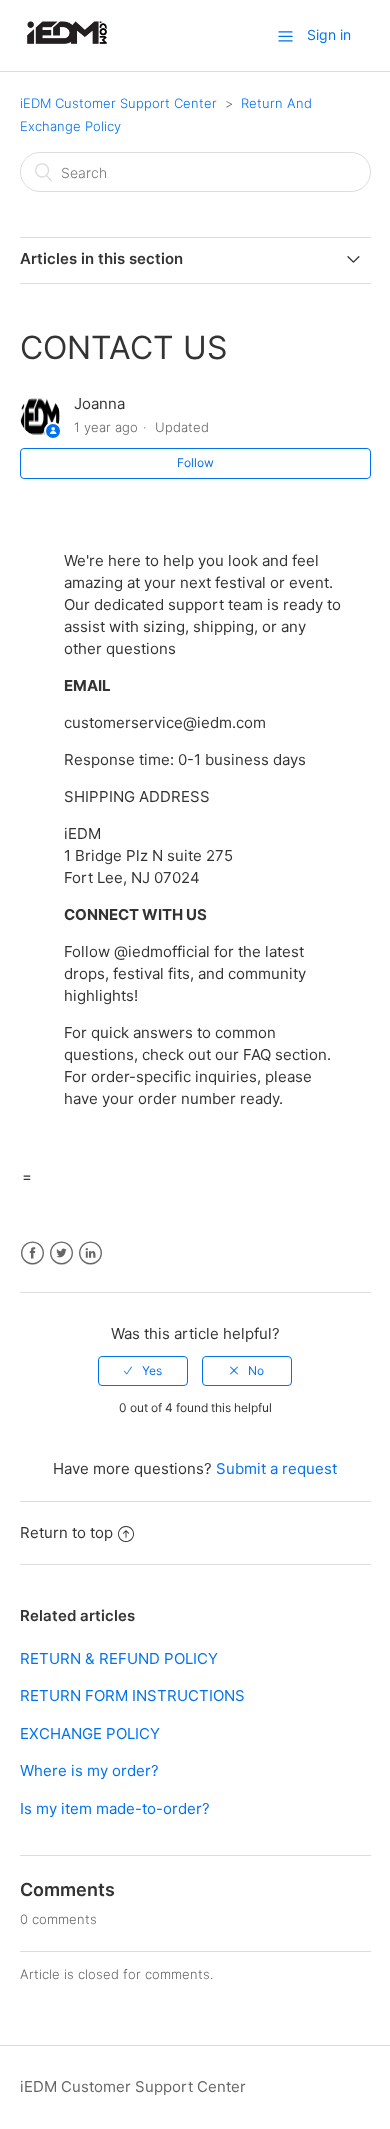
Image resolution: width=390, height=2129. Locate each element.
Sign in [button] (329, 34)
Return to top (66, 1532)
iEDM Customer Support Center (118, 103)
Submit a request (276, 1468)
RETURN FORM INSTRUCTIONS (132, 1695)
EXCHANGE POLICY (90, 1733)
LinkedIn (90, 1253)
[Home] (67, 45)
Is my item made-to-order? (115, 1808)
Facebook (32, 1253)
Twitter (61, 1253)
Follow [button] (195, 462)
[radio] (143, 1371)
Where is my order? (89, 1770)
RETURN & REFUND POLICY (119, 1658)
